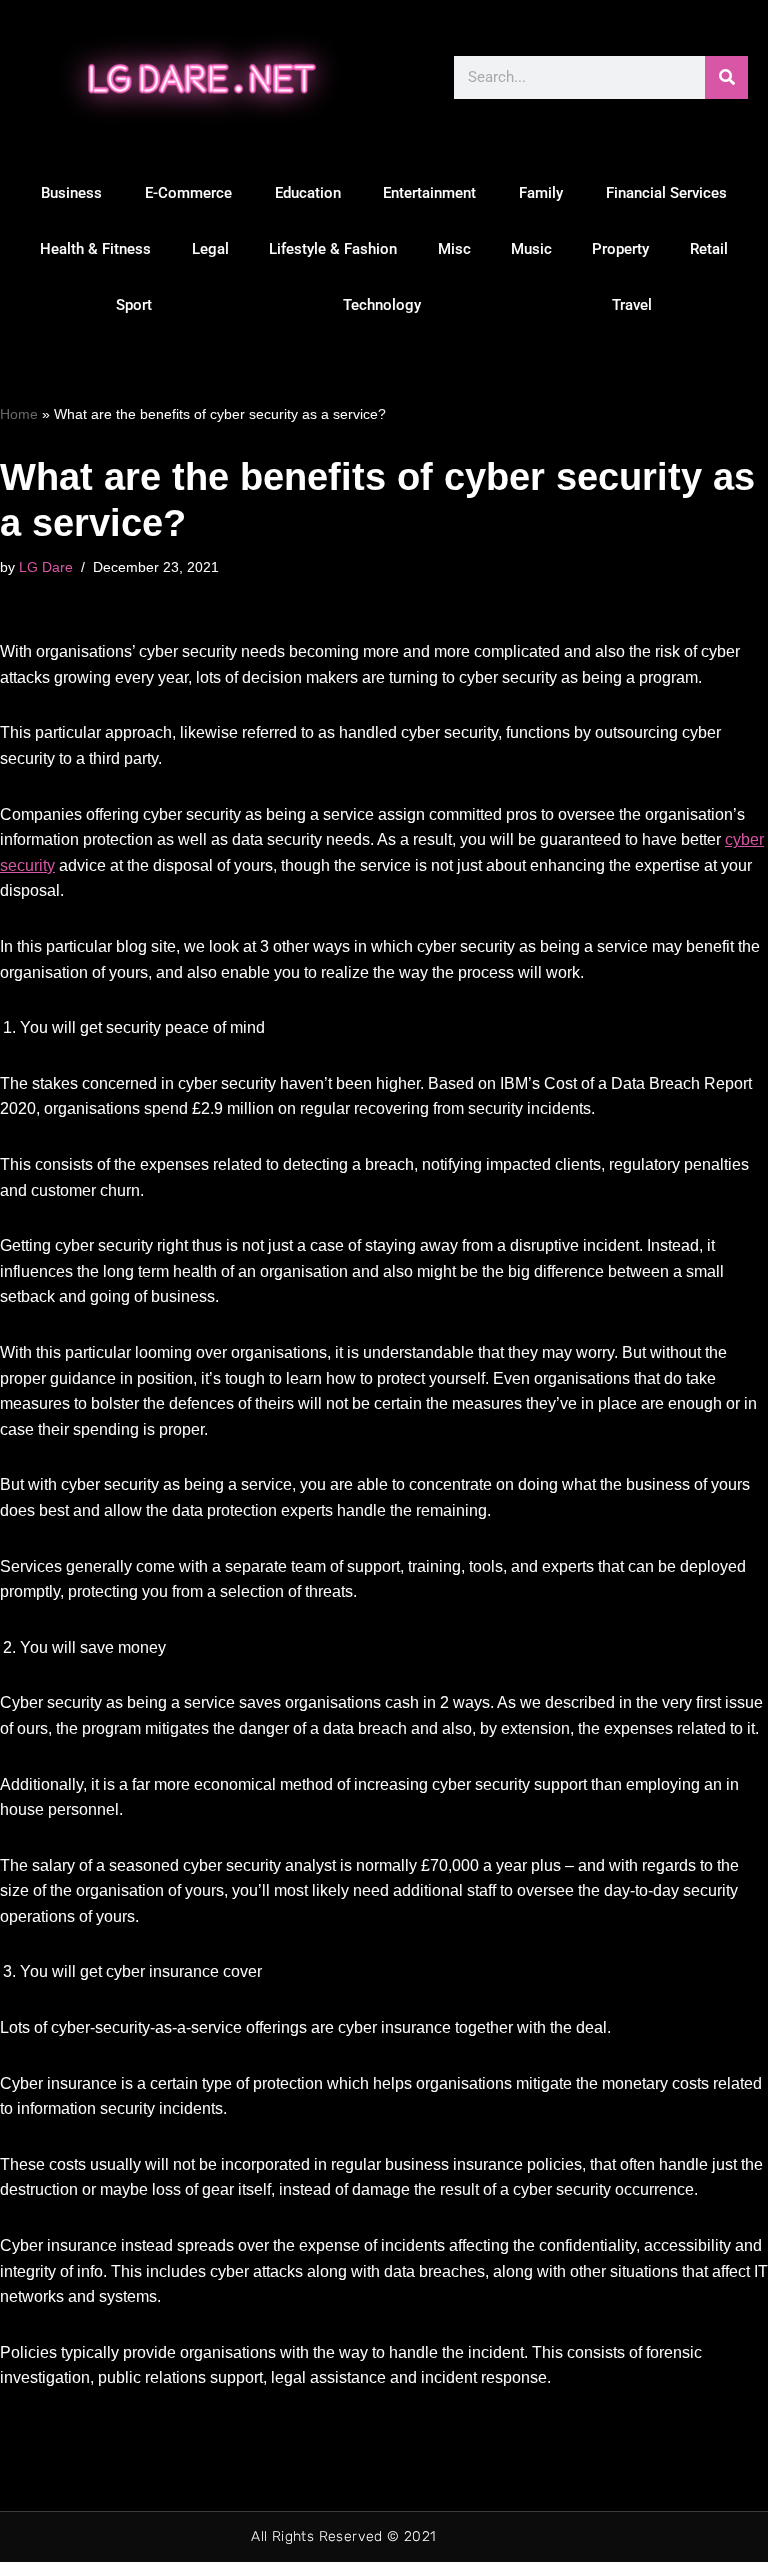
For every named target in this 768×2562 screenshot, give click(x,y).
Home (19, 414)
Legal (210, 249)
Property (620, 249)
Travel (632, 305)
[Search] (726, 77)
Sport (134, 305)
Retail (709, 249)
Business (71, 193)
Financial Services (666, 193)
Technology (382, 305)
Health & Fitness (95, 249)
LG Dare (46, 567)
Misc (454, 249)
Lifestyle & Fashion (333, 249)
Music (531, 249)
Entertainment (429, 193)
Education (308, 193)
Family (541, 193)
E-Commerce (188, 193)
